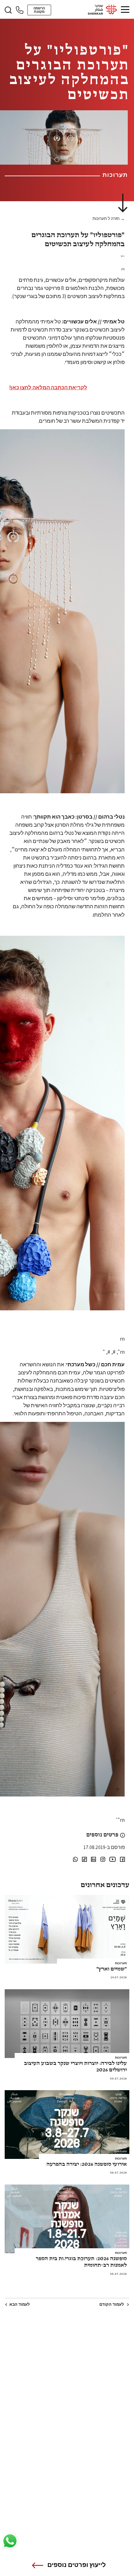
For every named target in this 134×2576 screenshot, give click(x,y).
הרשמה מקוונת (39, 10)
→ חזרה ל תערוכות (109, 219)
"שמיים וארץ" (112, 1969)
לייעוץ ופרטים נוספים (77, 2565)
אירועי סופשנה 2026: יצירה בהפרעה (87, 2164)
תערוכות (121, 1963)
